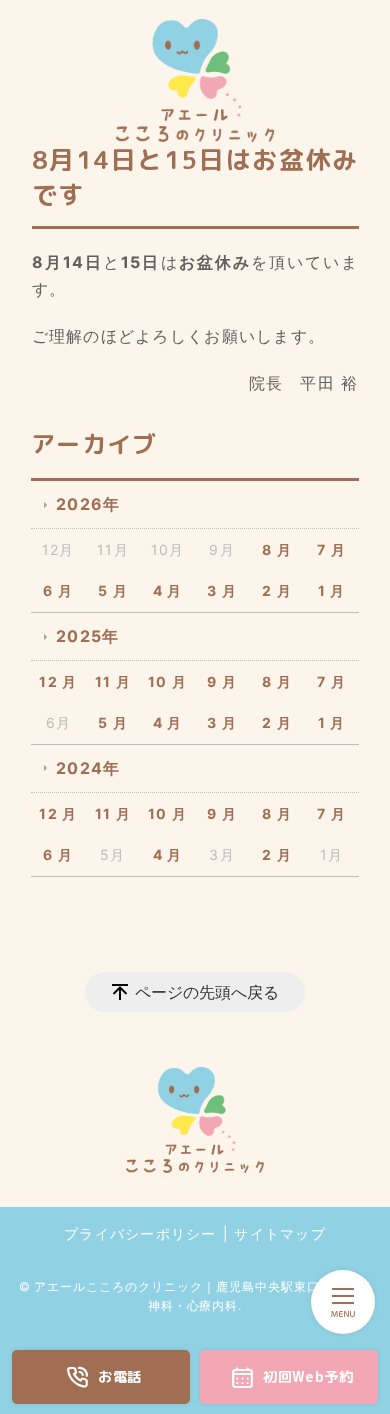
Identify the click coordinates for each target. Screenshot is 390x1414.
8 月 (277, 549)
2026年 (88, 504)
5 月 (113, 590)
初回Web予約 (308, 1377)
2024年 (88, 768)
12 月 (58, 681)
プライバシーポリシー (140, 1233)
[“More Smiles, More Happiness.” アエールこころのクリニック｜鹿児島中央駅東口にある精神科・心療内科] (195, 80)
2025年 (87, 636)
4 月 (168, 590)
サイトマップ (280, 1233)
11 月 (113, 681)
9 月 (222, 681)
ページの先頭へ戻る (207, 992)
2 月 (277, 590)
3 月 (222, 590)
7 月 (331, 549)
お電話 (120, 1377)
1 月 (332, 590)
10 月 (167, 681)
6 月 (58, 590)
